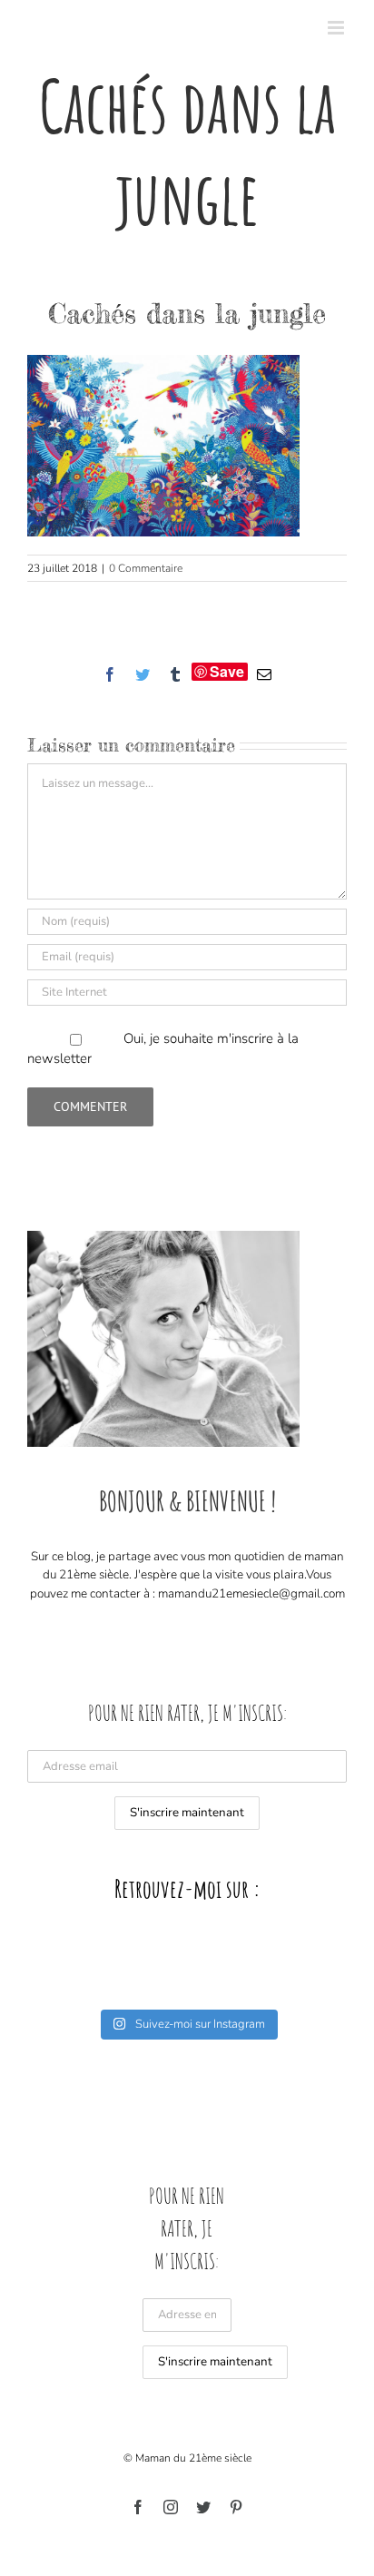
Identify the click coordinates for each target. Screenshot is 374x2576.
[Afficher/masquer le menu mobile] (337, 28)
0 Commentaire (146, 568)
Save (227, 672)
